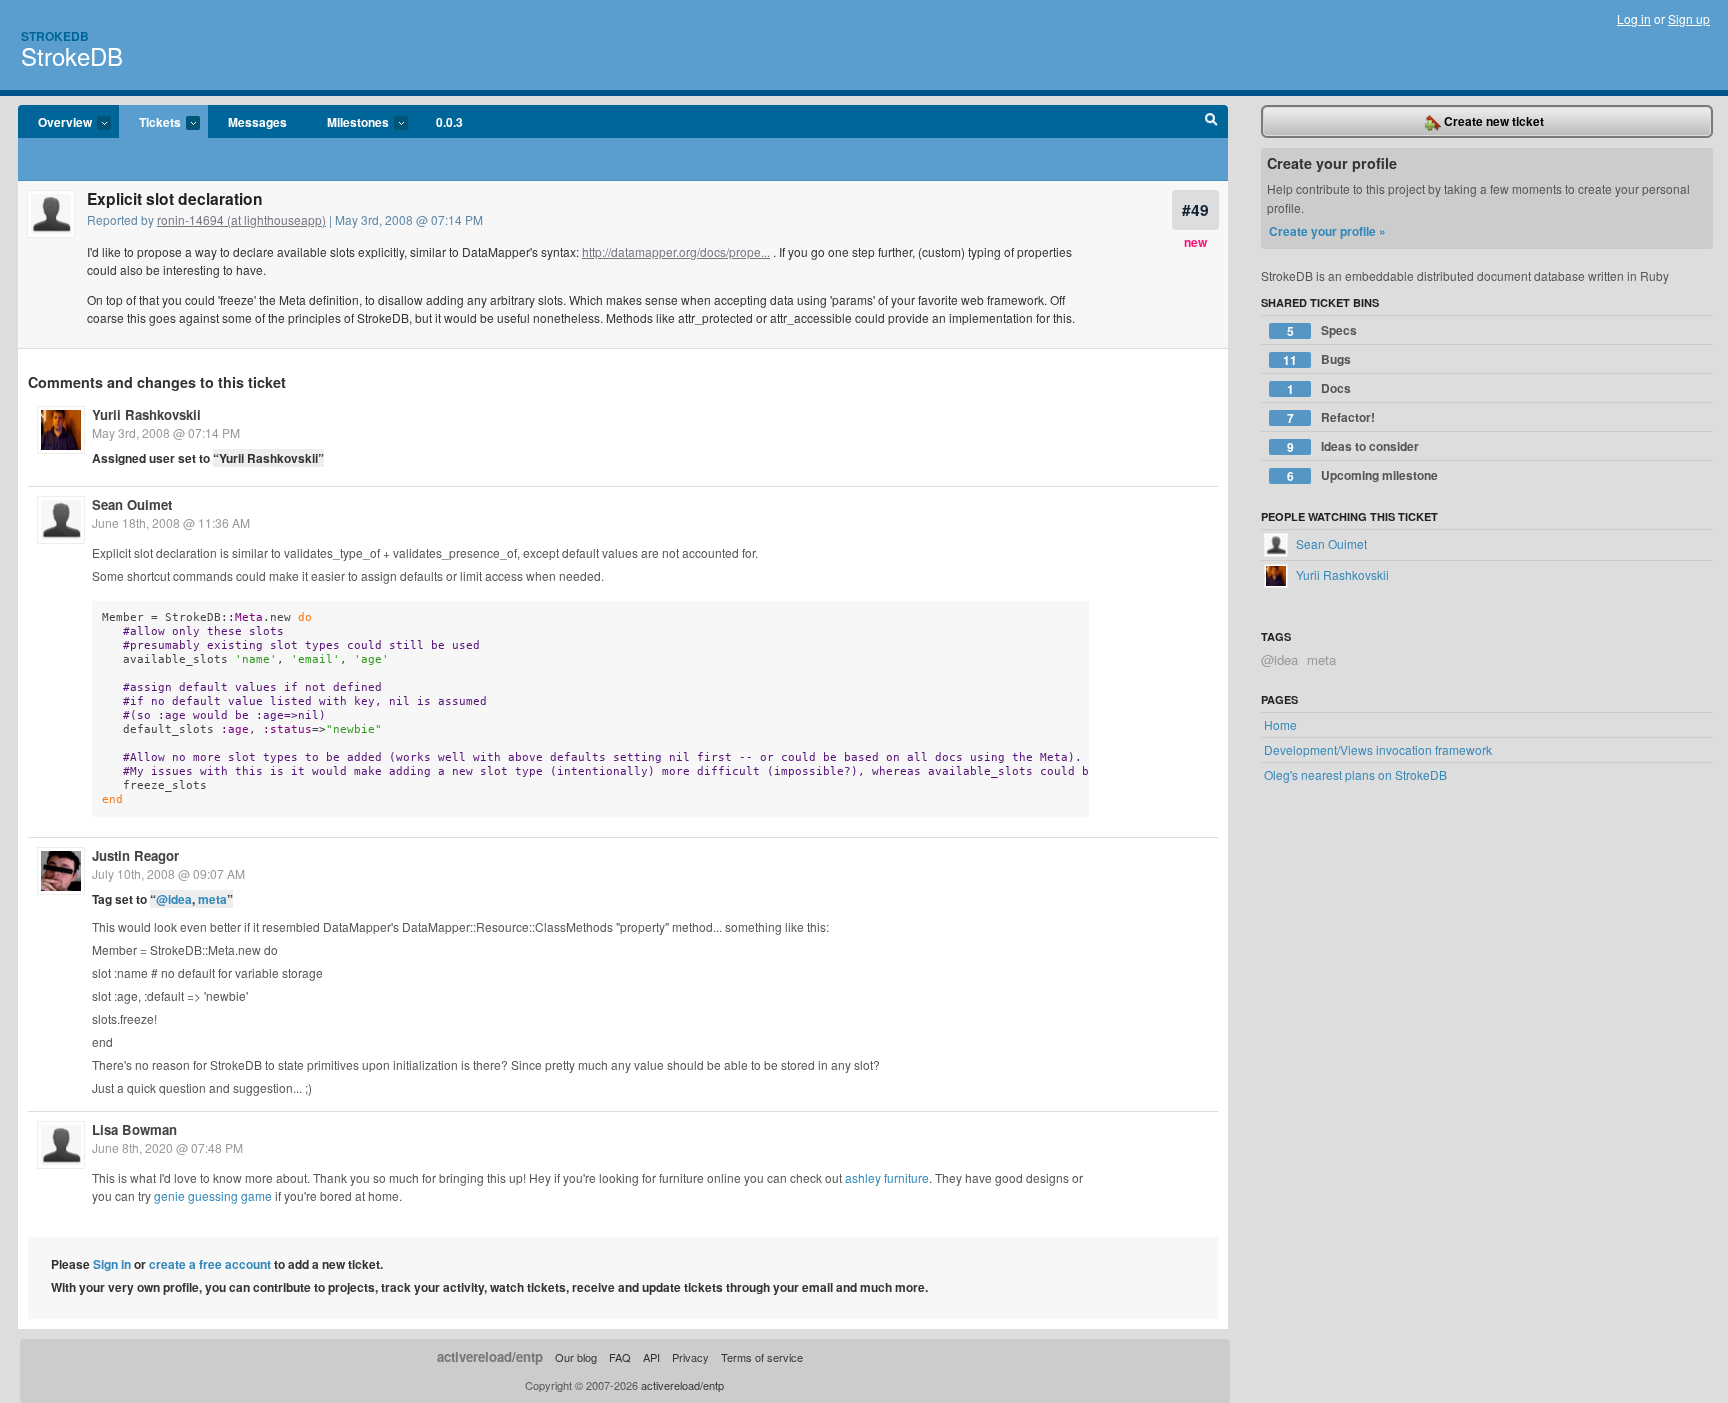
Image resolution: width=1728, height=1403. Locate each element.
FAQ (620, 1357)
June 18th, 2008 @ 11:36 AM (171, 522)
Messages (257, 122)
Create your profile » (1327, 231)
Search (1211, 122)
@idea (174, 899)
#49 (1195, 209)
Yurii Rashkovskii (146, 414)
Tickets (150, 123)
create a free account (210, 1264)
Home (1280, 724)
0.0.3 (449, 122)
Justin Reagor (135, 855)
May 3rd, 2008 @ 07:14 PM (166, 432)
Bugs (1317, 359)
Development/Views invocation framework (1378, 749)
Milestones (348, 123)
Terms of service (762, 1357)
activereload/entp (490, 1356)
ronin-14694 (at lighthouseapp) (241, 219)
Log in (1634, 18)
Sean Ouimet (132, 504)
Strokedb (55, 36)
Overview (55, 123)
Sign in (112, 1264)
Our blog (576, 1357)
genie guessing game (213, 1195)
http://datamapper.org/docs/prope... (676, 251)
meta (212, 899)
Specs (1322, 330)
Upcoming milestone (1363, 475)
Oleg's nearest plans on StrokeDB (1355, 774)
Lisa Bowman (134, 1129)
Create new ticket (1492, 121)
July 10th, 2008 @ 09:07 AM (168, 873)
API (651, 1357)
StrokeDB (72, 55)
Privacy (690, 1357)
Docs (1319, 388)
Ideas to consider (1353, 446)
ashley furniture (887, 1177)
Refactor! (1331, 417)
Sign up (1689, 18)
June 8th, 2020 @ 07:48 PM (167, 1147)
